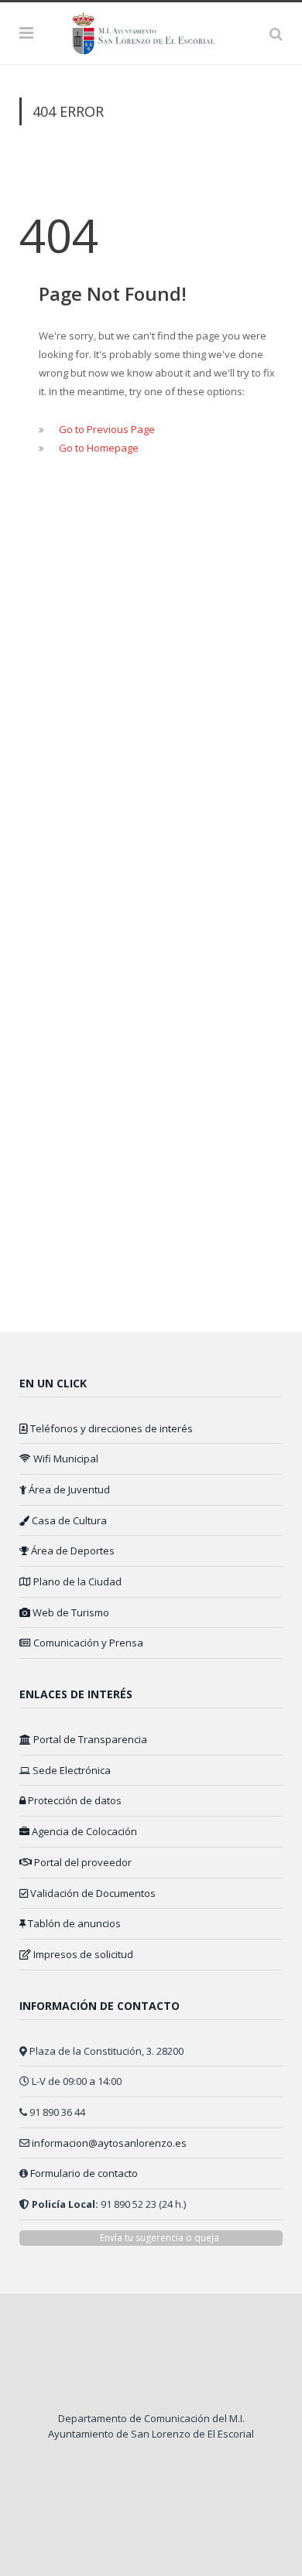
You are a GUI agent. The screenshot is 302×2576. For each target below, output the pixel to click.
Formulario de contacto (84, 2173)
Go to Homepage (99, 448)
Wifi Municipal (65, 1459)
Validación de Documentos (92, 1893)
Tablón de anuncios (73, 1923)
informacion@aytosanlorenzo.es (109, 2143)
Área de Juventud (68, 1489)
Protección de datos (74, 1800)
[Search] (276, 33)
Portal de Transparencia (89, 1739)
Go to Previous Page (107, 429)
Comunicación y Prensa (87, 1643)
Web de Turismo (70, 1612)
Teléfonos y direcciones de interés (110, 1428)
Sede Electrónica (70, 1770)
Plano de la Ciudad (76, 1581)
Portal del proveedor (82, 1862)
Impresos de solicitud (82, 1954)
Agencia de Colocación (83, 1831)
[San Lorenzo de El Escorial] (151, 31)
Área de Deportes (72, 1551)
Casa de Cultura (68, 1520)
